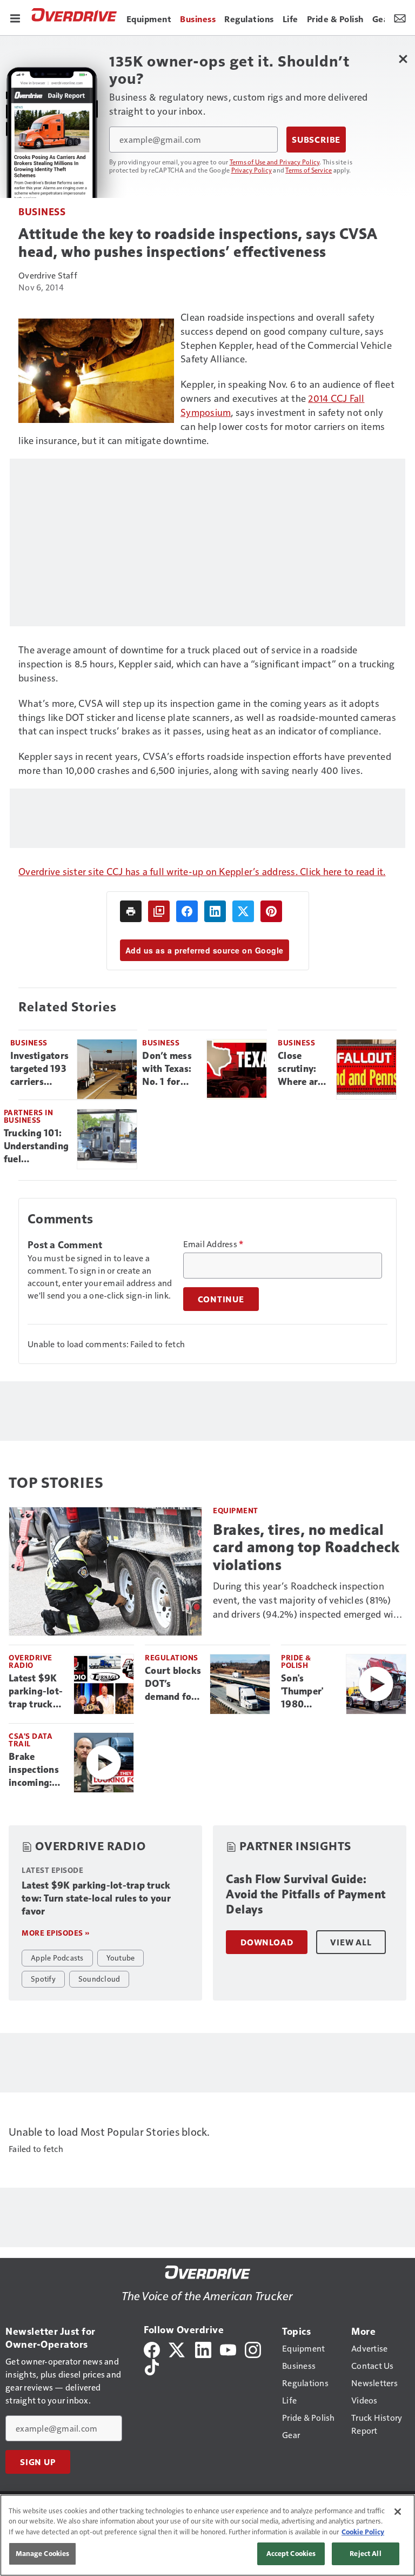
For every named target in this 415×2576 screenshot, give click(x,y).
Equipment (236, 1510)
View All (351, 1942)
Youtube (121, 1957)
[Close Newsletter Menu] (403, 59)
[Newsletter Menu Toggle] (400, 17)
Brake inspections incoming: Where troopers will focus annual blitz (37, 1770)
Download (267, 1942)
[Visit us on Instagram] (253, 2349)
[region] (207, 2535)
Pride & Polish (296, 1661)
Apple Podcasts (57, 1957)
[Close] (398, 2512)
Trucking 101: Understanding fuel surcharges (36, 1147)
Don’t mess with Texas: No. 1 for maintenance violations (170, 1069)
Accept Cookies (291, 2553)
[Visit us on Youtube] (228, 2349)
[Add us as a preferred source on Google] (159, 911)
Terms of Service (309, 170)
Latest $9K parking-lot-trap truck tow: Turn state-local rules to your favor (36, 1692)
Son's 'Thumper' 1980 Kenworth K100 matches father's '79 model (305, 1692)
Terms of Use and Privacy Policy (275, 162)
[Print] (131, 911)
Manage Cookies (43, 2553)
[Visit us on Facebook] (152, 2349)
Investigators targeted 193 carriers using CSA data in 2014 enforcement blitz (39, 1069)
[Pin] (271, 911)
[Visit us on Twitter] (178, 2349)
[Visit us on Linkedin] (203, 2349)
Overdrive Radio (31, 1661)
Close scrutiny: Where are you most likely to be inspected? (302, 1069)
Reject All (365, 2553)
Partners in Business (29, 1116)
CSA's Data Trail (31, 1740)
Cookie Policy (363, 2532)
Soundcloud (99, 1978)
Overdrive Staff (48, 275)
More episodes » (56, 1933)
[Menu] (15, 17)
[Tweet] (243, 911)
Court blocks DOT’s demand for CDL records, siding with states (173, 1684)
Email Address (213, 1244)
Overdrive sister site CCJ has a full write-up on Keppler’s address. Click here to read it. (202, 871)
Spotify (43, 1978)
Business (42, 211)
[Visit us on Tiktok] (152, 2366)
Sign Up (38, 2462)
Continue (221, 1299)
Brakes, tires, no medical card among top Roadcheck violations (306, 1547)
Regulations (172, 1657)
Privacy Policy (252, 170)
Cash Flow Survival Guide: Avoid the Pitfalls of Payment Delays (306, 1894)
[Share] (187, 911)
